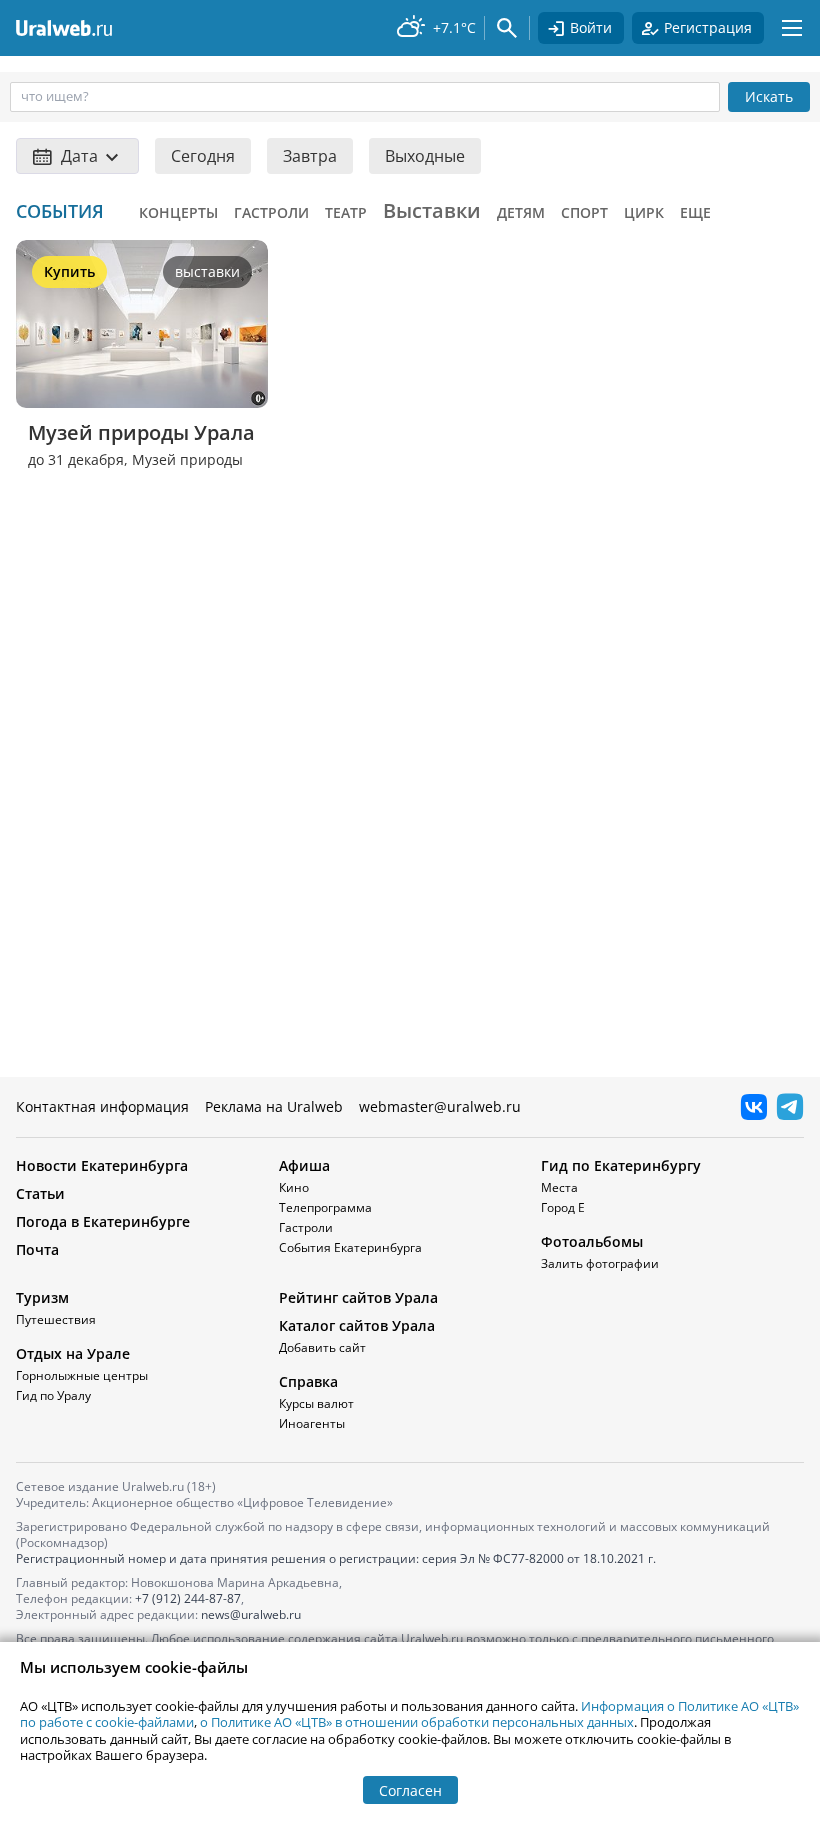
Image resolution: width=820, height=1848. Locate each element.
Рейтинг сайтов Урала (358, 1297)
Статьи (40, 1193)
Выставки (432, 210)
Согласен (410, 1790)
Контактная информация (102, 1106)
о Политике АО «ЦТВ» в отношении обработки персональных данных (417, 1722)
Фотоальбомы (592, 1241)
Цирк (644, 212)
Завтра (310, 156)
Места (559, 1187)
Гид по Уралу (53, 1395)
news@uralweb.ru (251, 1614)
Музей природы (187, 459)
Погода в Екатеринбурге (103, 1221)
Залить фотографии (600, 1263)
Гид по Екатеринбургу (621, 1165)
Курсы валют (316, 1403)
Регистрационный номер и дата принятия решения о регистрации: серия (336, 1558)
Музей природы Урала (141, 432)
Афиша (304, 1165)
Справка (308, 1381)
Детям (521, 212)
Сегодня (203, 156)
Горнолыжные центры (82, 1375)
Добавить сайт (322, 1347)
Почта (37, 1249)
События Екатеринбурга (350, 1247)
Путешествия (56, 1319)
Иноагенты (312, 1423)
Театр (346, 212)
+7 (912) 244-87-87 (188, 1598)
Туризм (42, 1297)
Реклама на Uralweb (274, 1106)
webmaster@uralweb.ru (440, 1106)
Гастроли (271, 212)
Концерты (178, 212)
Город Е (563, 1207)
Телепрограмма (325, 1207)
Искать (769, 96)
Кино (294, 1187)
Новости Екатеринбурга (102, 1165)
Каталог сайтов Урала (357, 1325)
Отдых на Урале (73, 1353)
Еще (695, 212)
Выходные (425, 156)
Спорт (584, 212)
